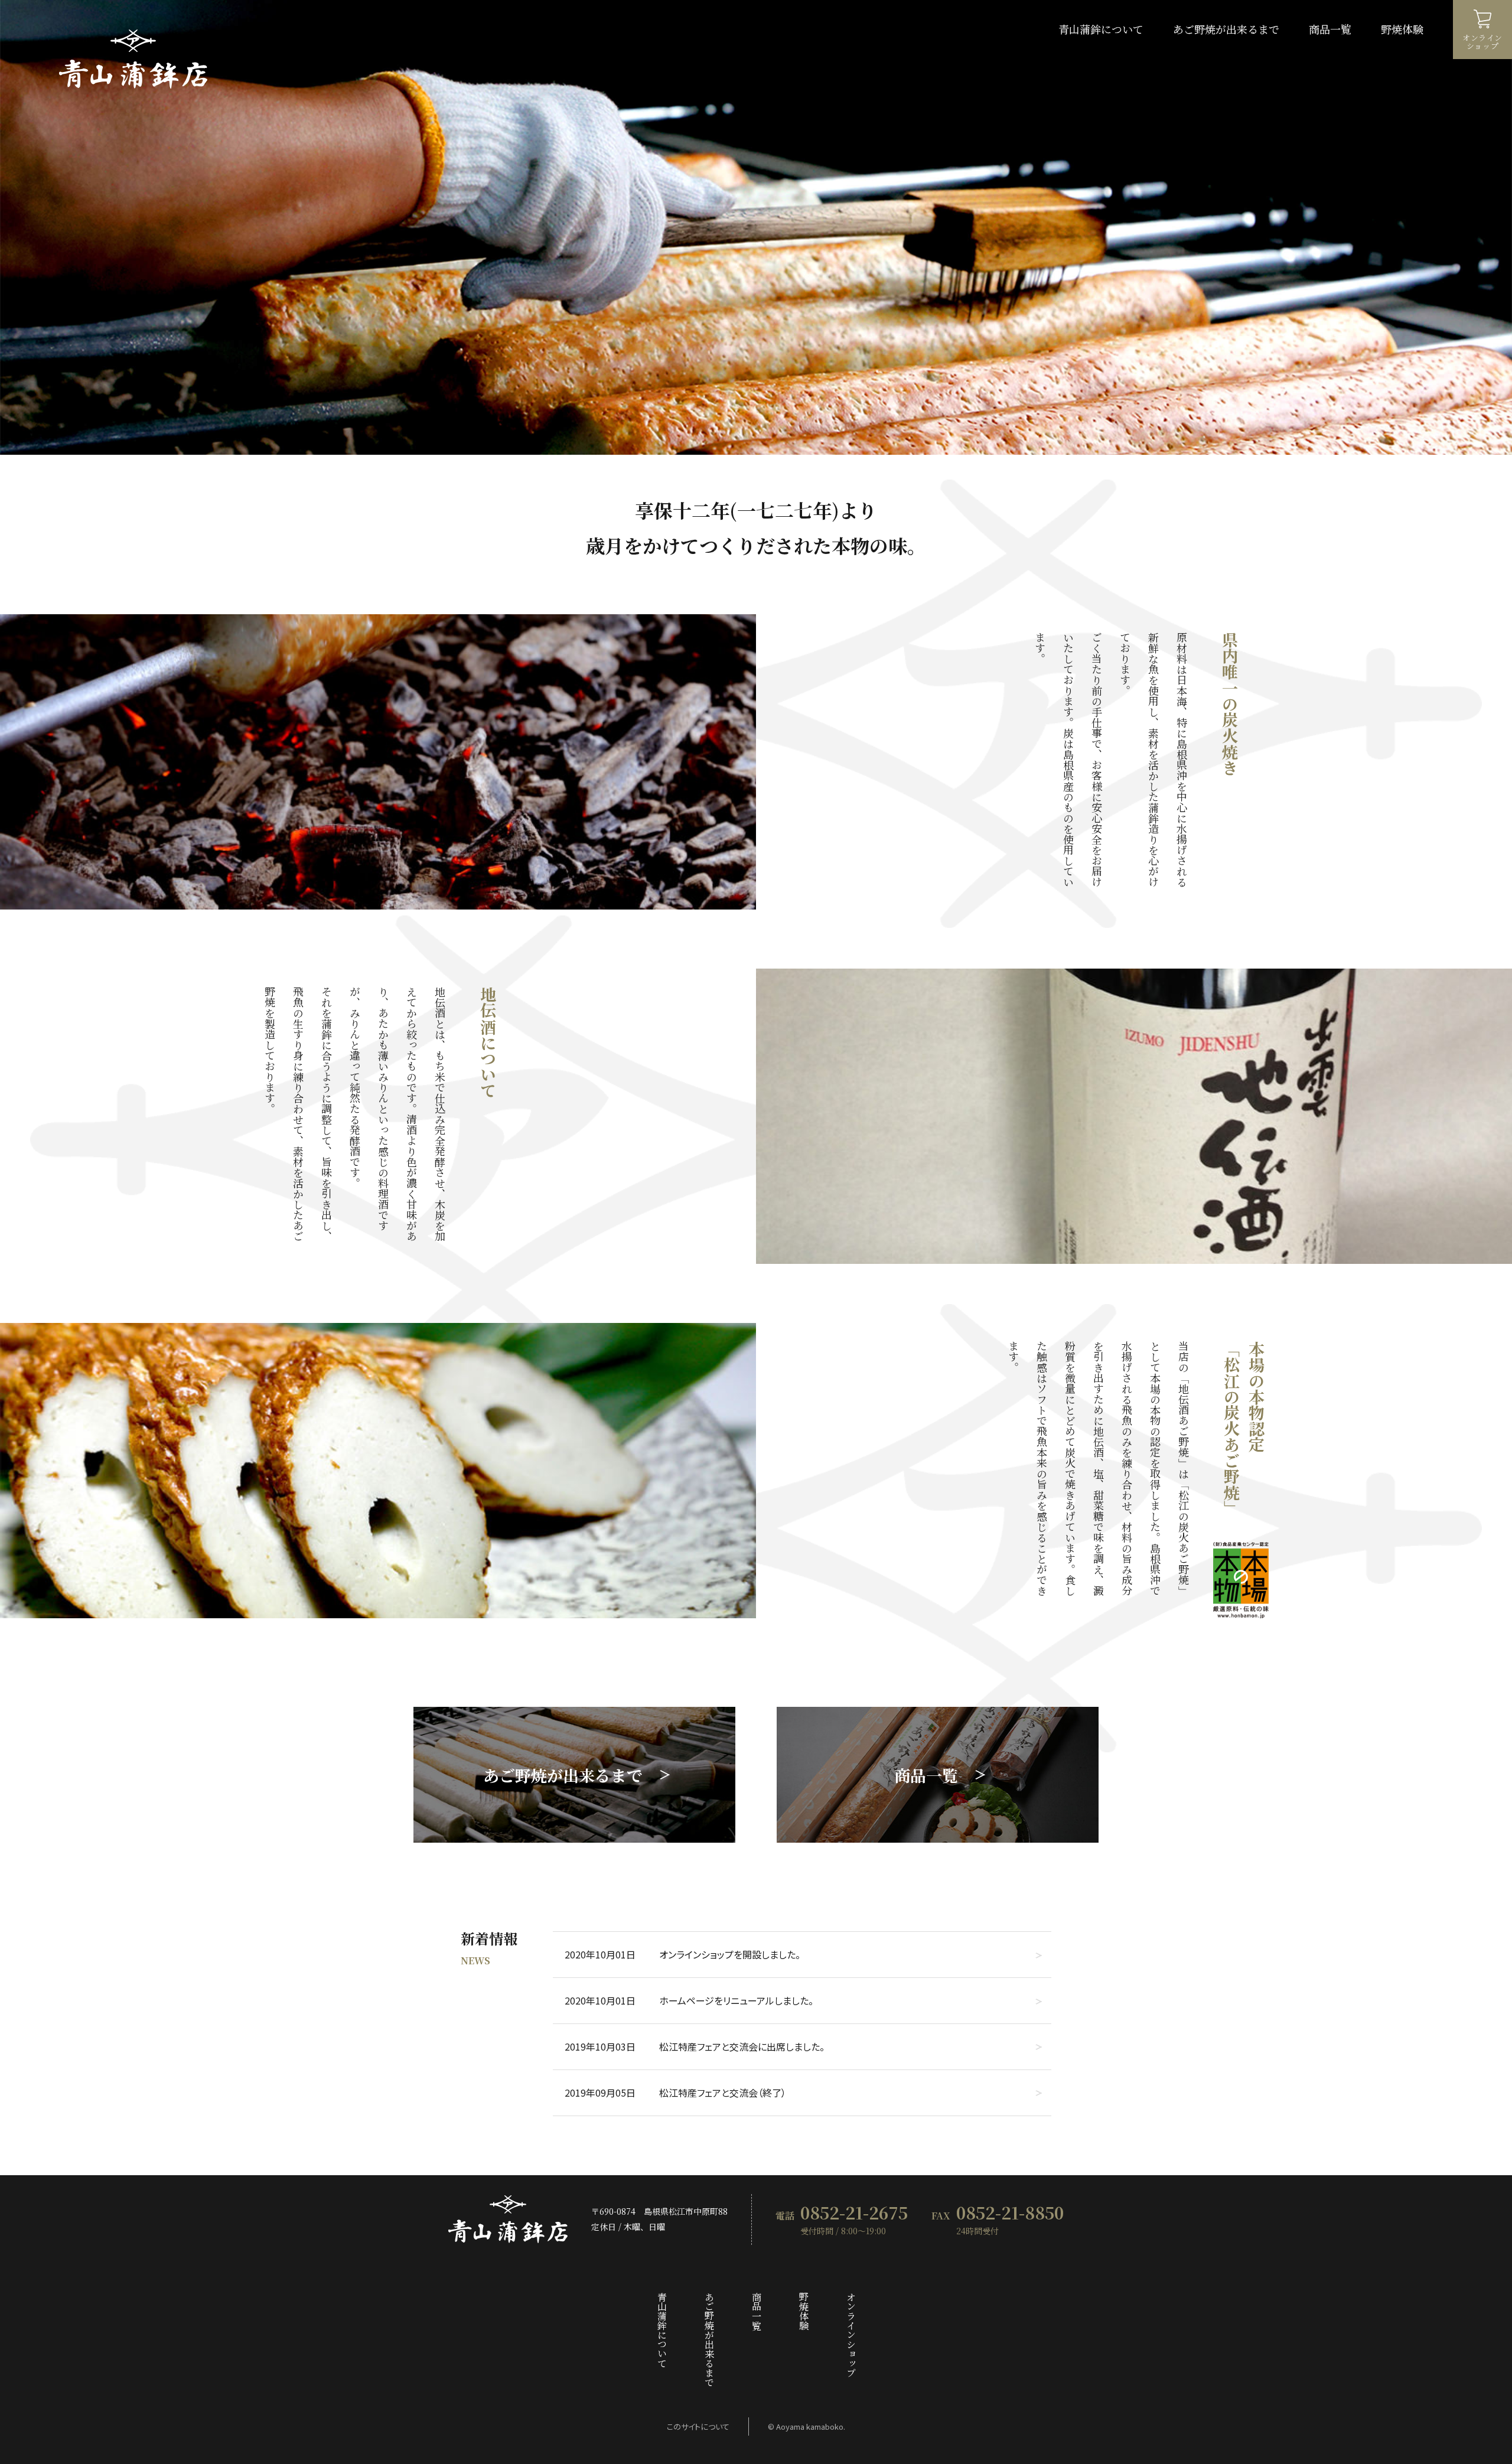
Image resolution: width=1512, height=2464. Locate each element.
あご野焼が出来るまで (1226, 29)
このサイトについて (698, 2426)
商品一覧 (1330, 29)
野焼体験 (1402, 29)
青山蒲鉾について (1101, 29)
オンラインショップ (850, 2335)
